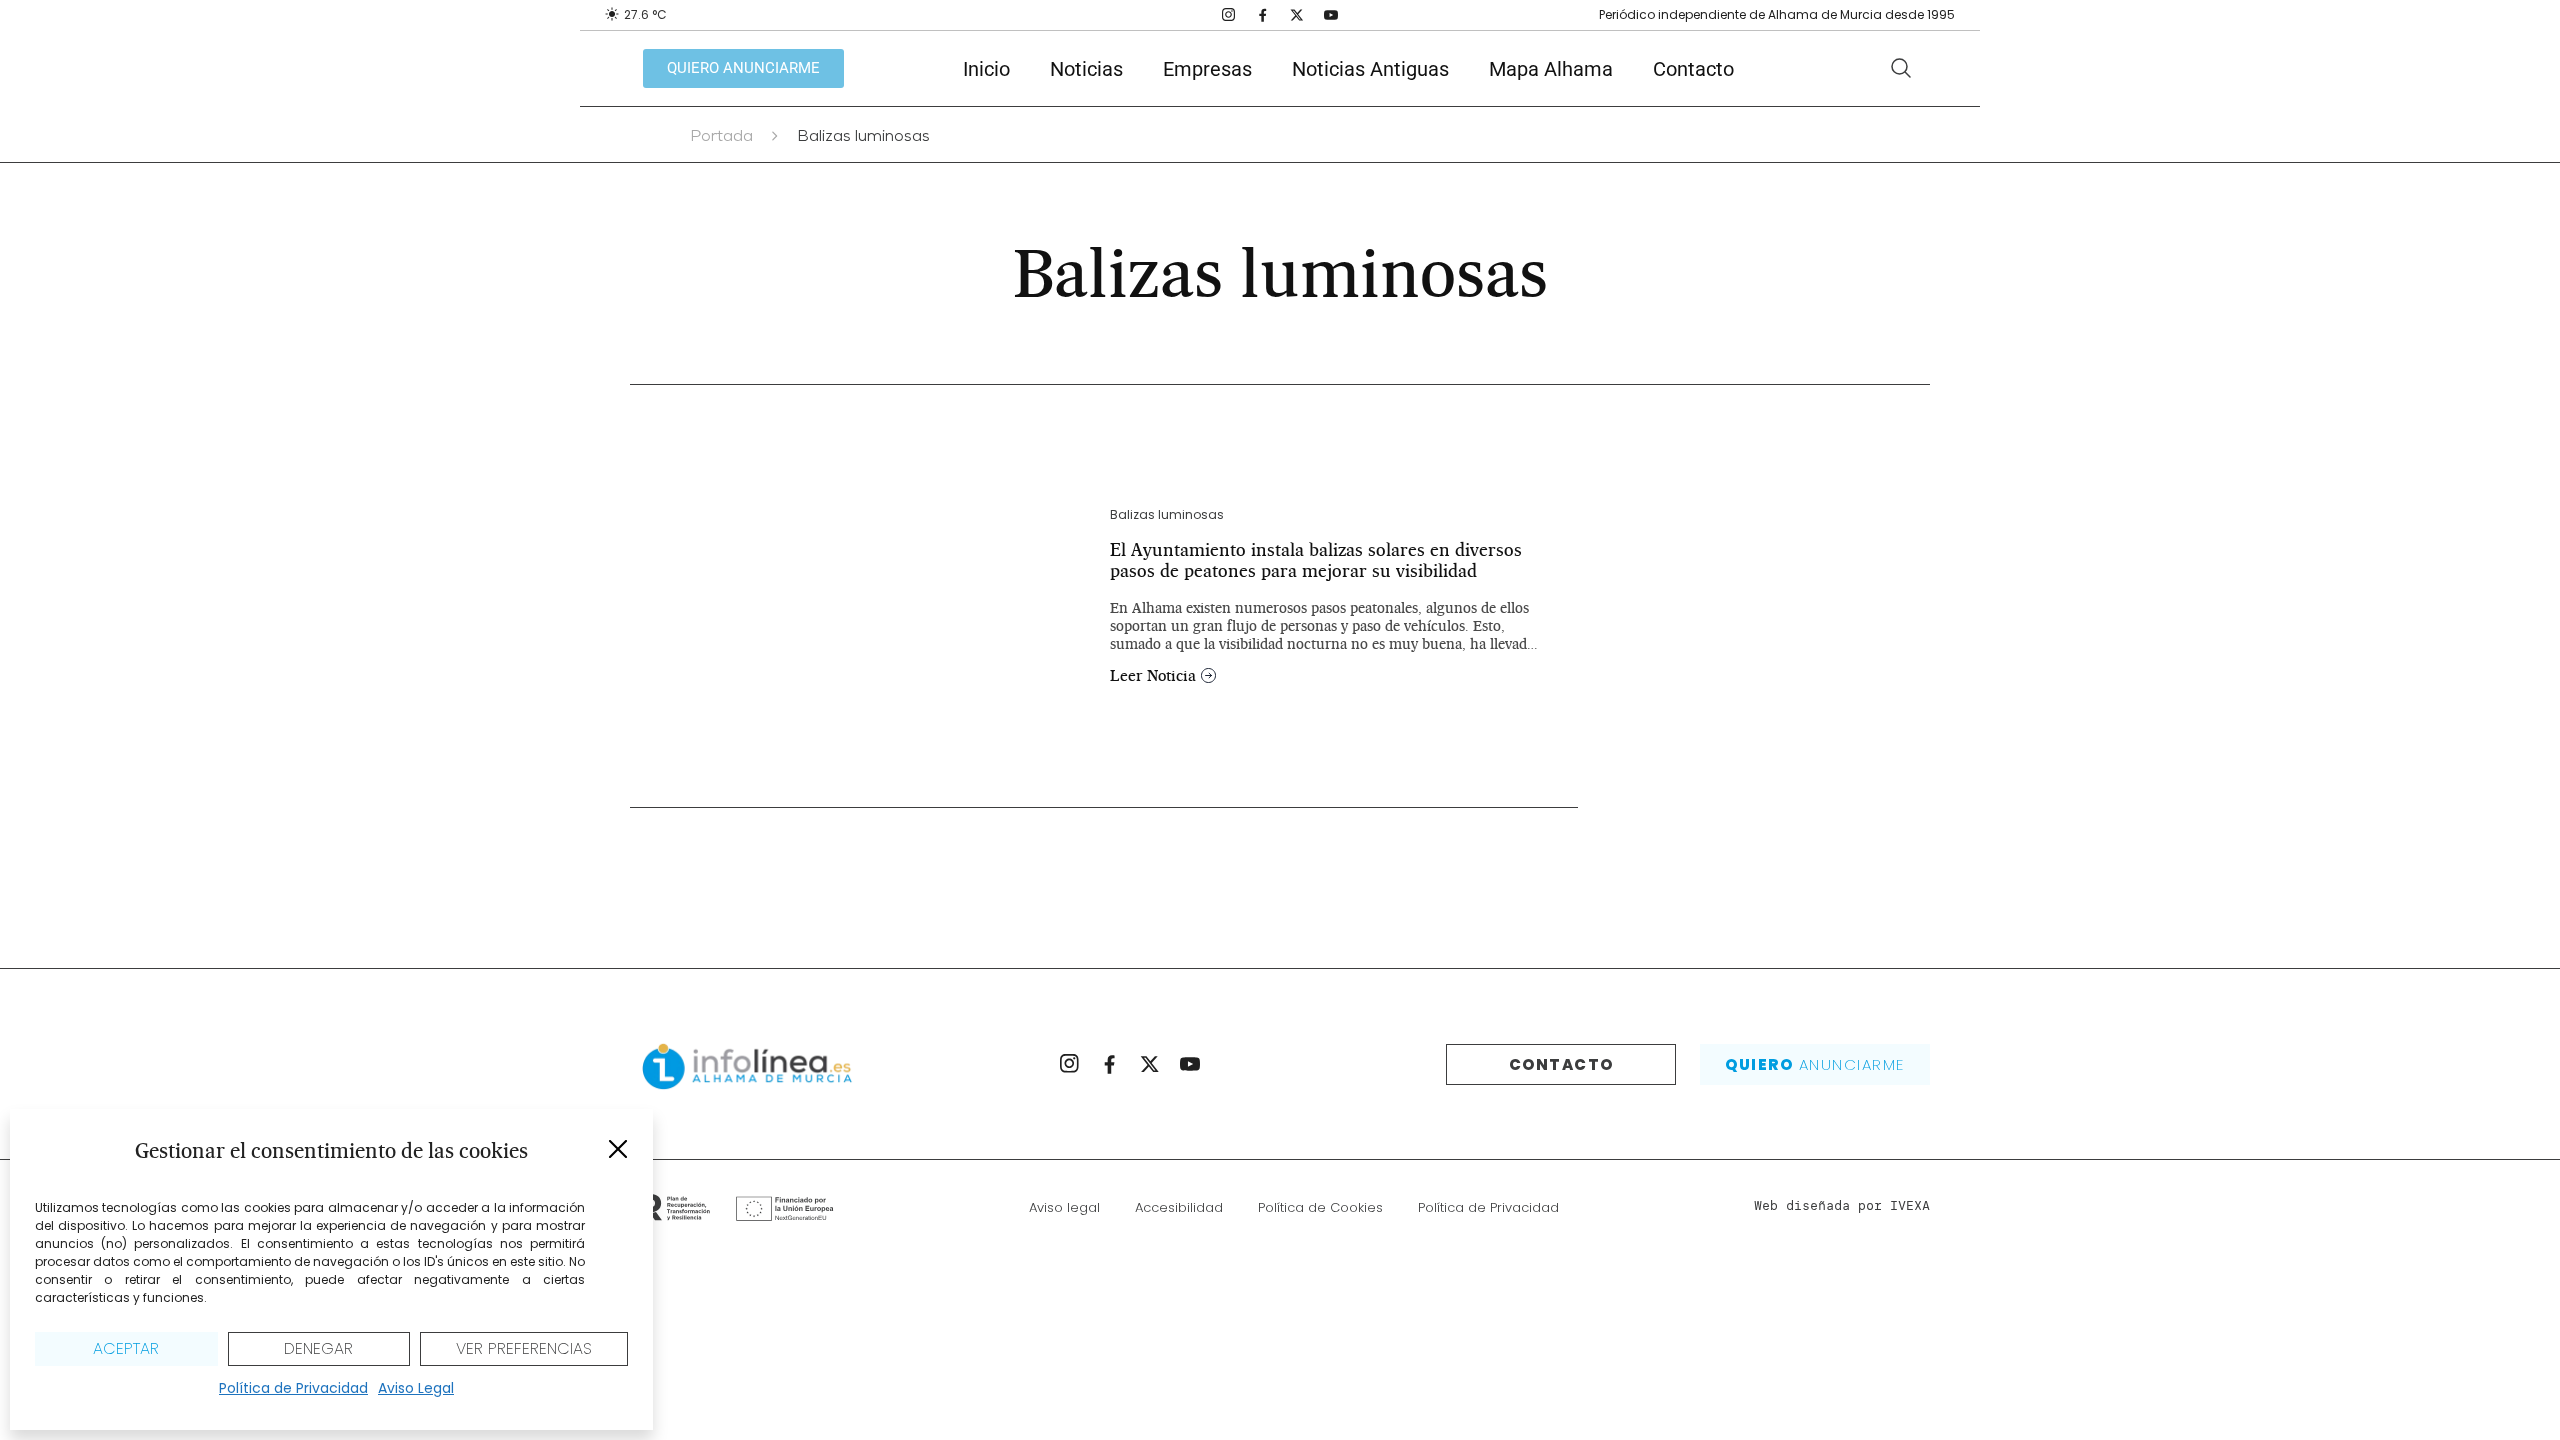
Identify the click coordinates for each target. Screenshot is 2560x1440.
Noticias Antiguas (1370, 69)
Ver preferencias (524, 1348)
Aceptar (126, 1348)
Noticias (1086, 69)
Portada (721, 138)
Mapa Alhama (1551, 69)
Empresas (1207, 69)
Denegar (318, 1348)
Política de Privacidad (293, 1388)
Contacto (1693, 69)
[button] (618, 1149)
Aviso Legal (416, 1388)
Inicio (986, 69)
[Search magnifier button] (1901, 68)
